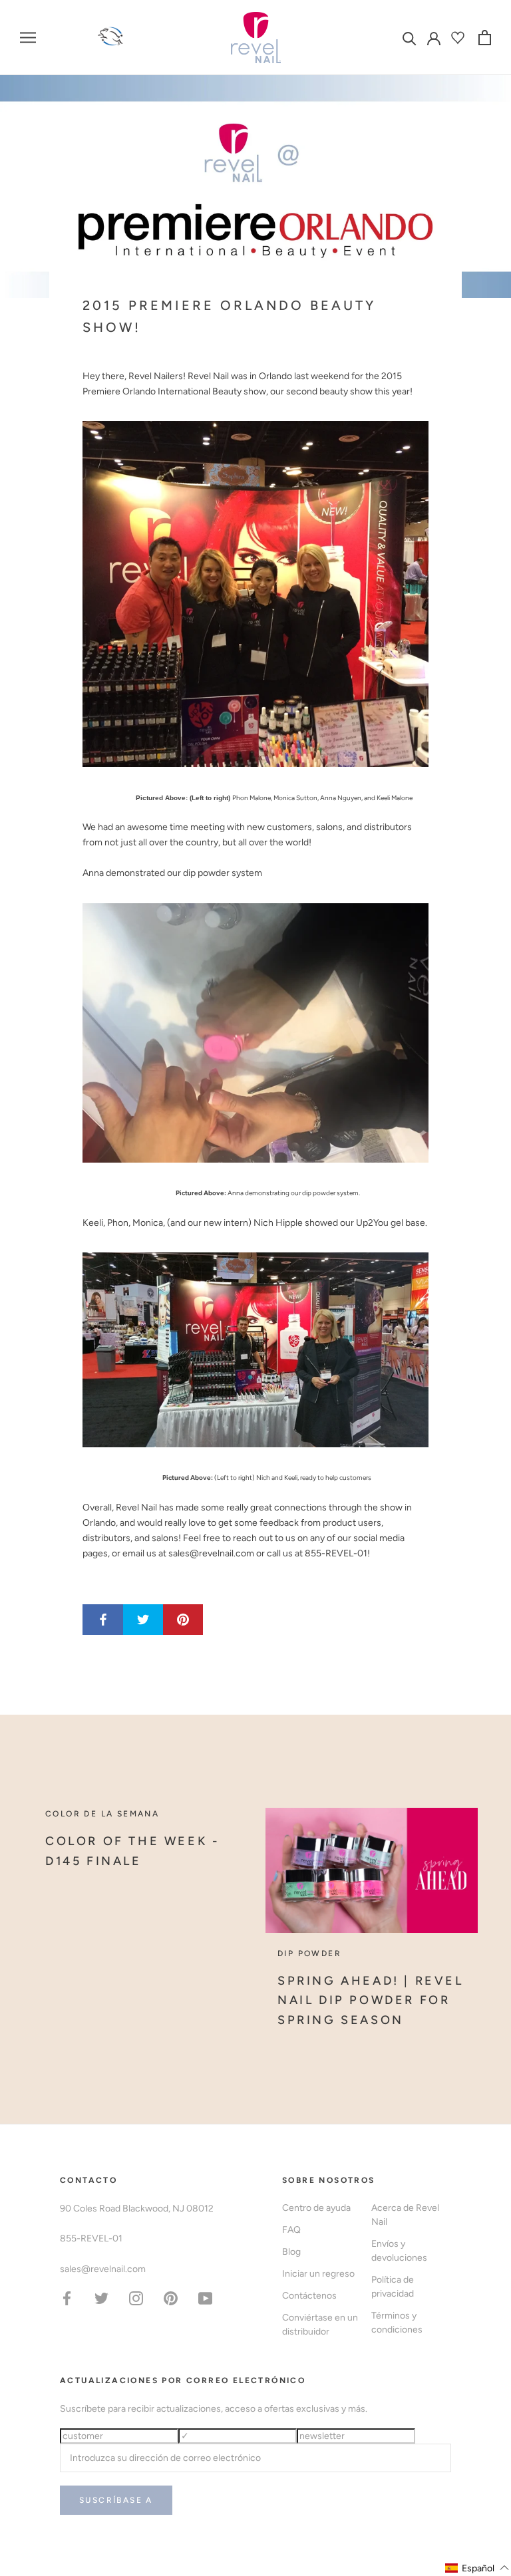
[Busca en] (410, 38)
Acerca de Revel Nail (405, 2215)
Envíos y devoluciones (399, 2251)
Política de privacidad (393, 2287)
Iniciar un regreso (318, 2274)
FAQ (291, 2230)
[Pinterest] (171, 2298)
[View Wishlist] (459, 38)
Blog (291, 2252)
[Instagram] (136, 2298)
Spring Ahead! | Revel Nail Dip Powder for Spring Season (371, 2000)
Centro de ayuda (316, 2208)
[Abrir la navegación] (28, 38)
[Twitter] (101, 2298)
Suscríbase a (116, 2500)
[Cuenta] (434, 37)
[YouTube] (205, 2298)
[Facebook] (67, 2298)
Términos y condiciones (397, 2323)
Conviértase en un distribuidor (320, 2325)
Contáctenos (309, 2296)
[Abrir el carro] (485, 38)
